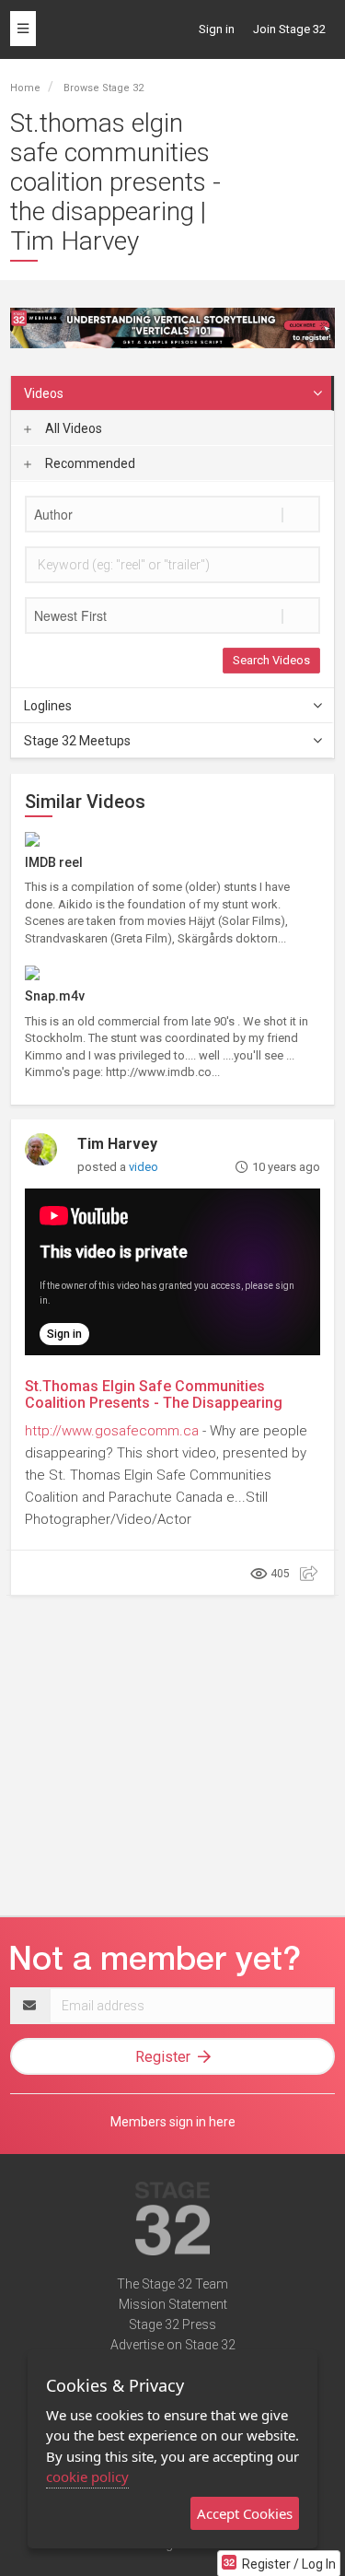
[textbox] (172, 514)
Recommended (89, 463)
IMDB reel (54, 862)
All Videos (72, 428)
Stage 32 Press (172, 2324)
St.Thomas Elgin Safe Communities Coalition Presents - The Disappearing (154, 1394)
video (144, 1167)
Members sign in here (173, 2122)
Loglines (48, 706)
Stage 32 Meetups (77, 741)
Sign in (217, 29)
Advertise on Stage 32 (173, 2345)
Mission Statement (173, 2304)
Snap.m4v (55, 996)
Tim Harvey (117, 1144)
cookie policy (87, 2476)
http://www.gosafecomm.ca (112, 1431)
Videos (44, 393)
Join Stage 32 (289, 29)
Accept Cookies (245, 2513)
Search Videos (271, 660)
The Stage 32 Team (172, 2284)
